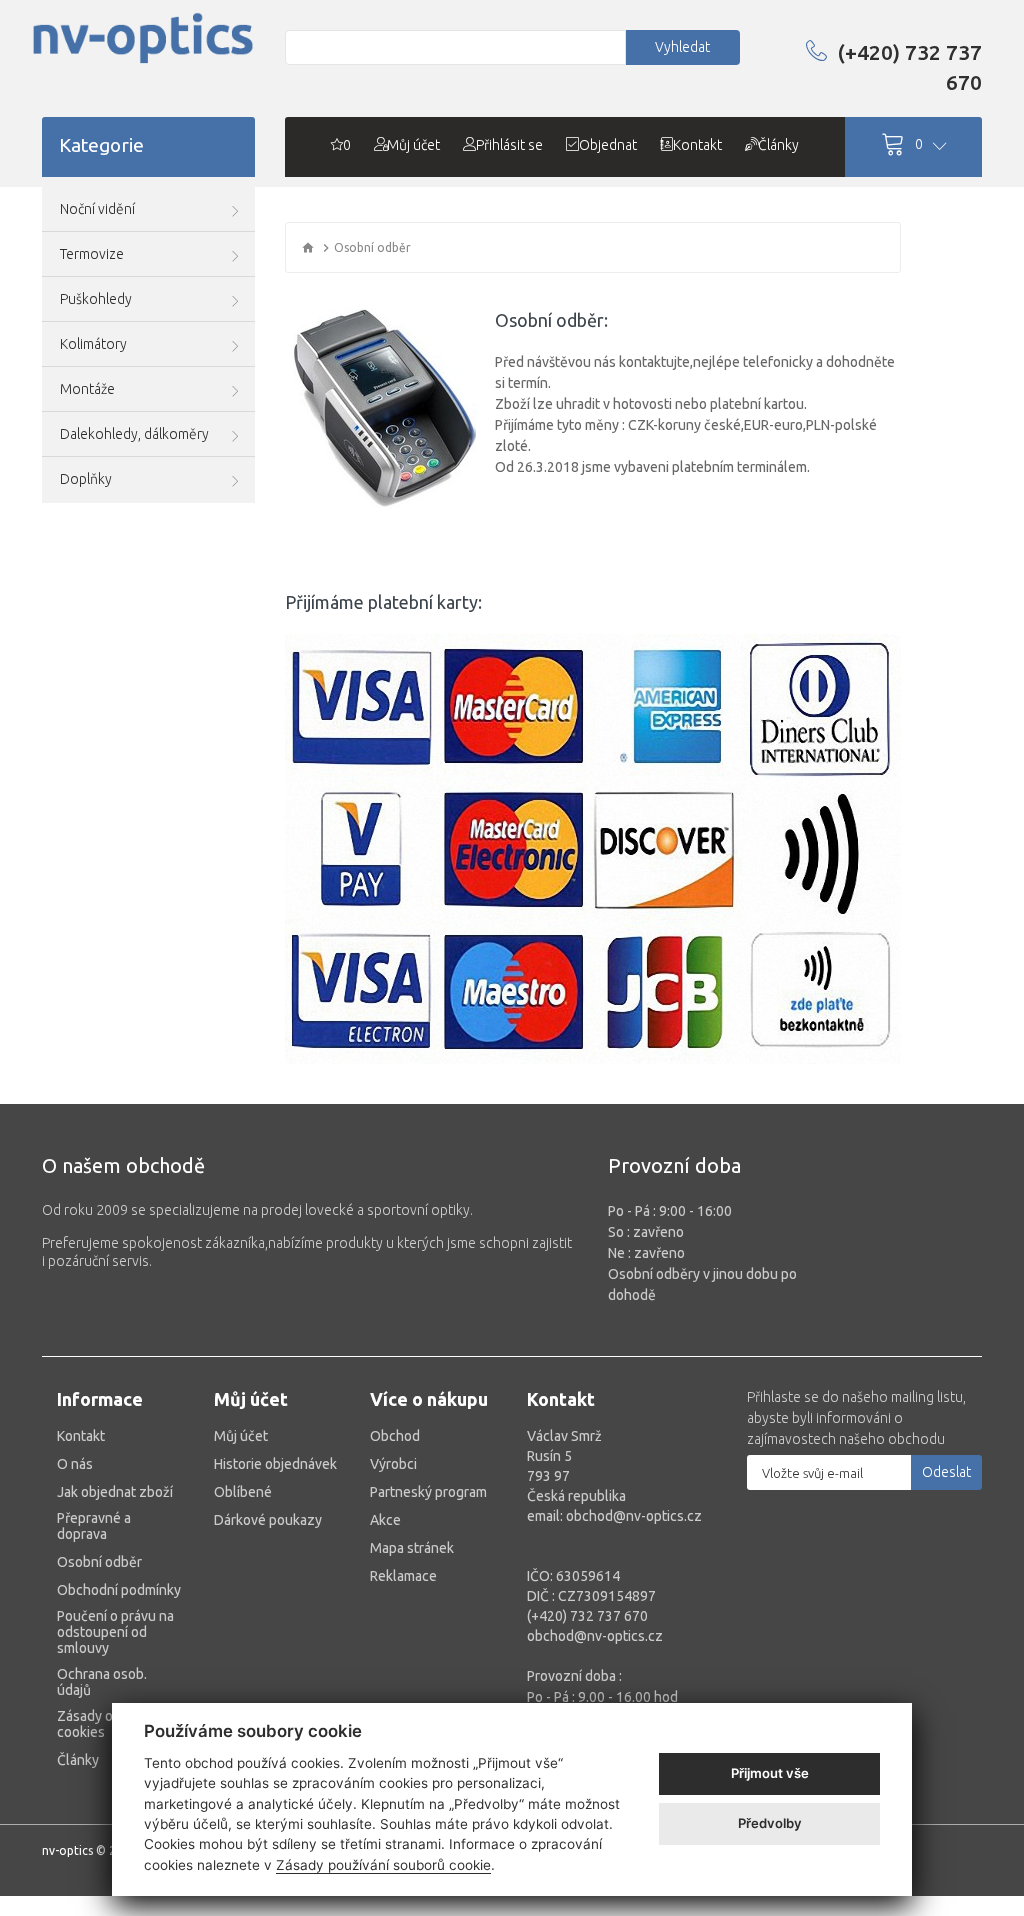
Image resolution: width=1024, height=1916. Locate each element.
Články (78, 1760)
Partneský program (428, 1492)
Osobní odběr (99, 1562)
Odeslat (946, 1472)
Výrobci (393, 1464)
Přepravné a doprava (94, 1526)
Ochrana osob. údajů (102, 1682)
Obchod (395, 1436)
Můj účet (241, 1436)
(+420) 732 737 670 (909, 67)
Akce (385, 1520)
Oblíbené (243, 1492)
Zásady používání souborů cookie (383, 1865)
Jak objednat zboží (115, 1492)
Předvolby (770, 1823)
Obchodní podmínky (119, 1590)
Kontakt (81, 1436)
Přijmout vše (770, 1773)
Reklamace (403, 1576)
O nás (75, 1464)
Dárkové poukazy (268, 1520)
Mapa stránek (412, 1548)
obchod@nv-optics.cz (595, 1636)
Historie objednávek (275, 1464)
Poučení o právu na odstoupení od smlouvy (115, 1632)
